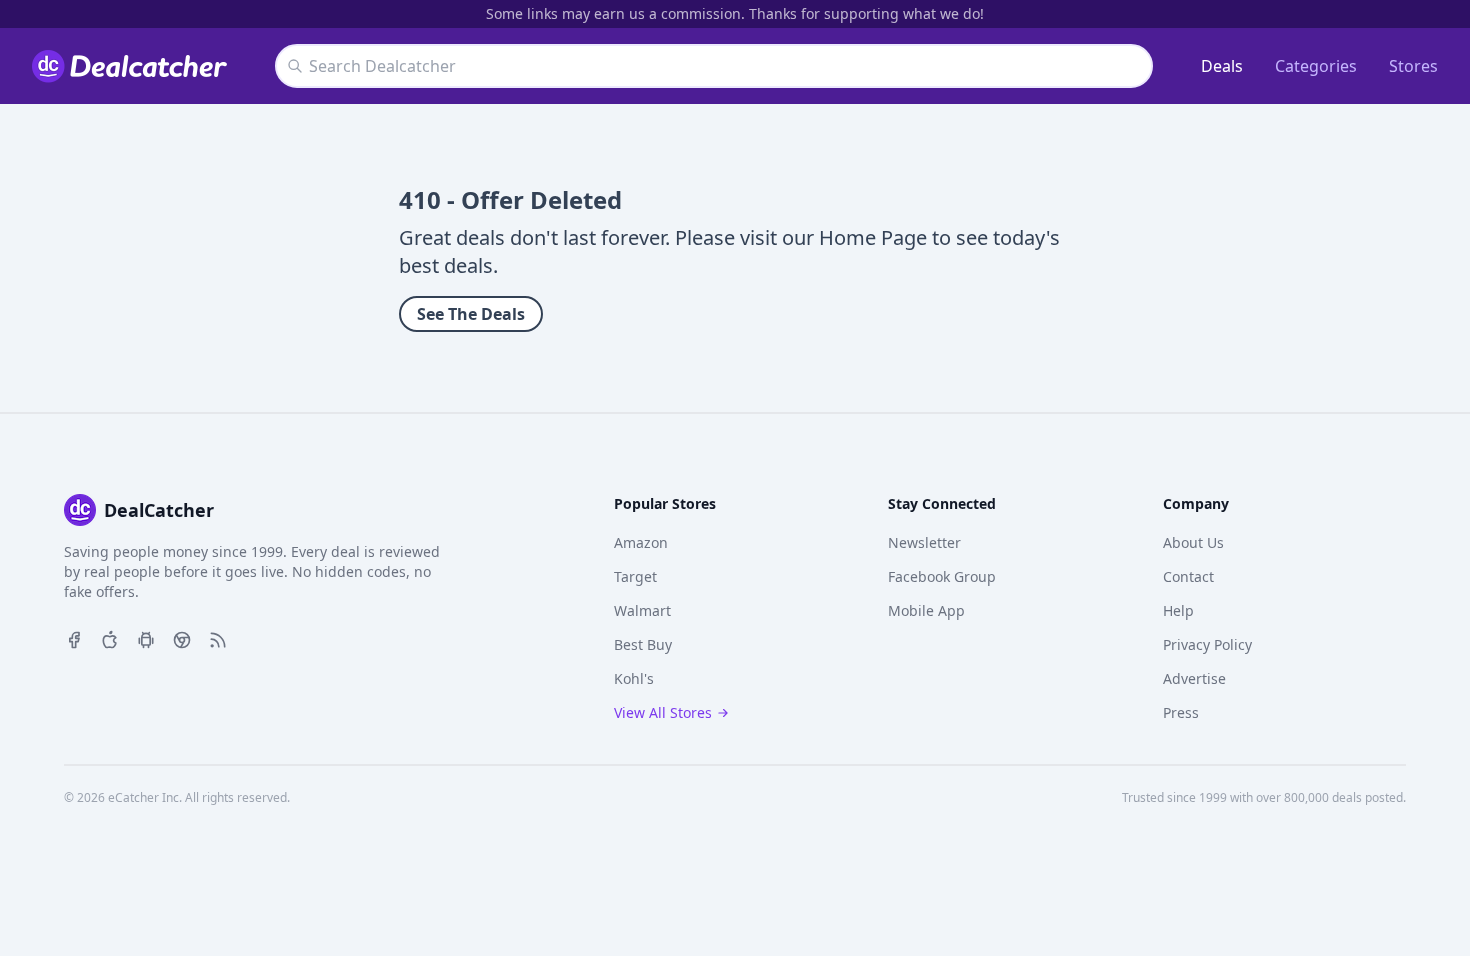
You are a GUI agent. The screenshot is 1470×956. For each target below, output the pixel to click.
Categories (1316, 66)
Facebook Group (942, 576)
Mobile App (926, 610)
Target (635, 576)
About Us (1193, 542)
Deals (1222, 66)
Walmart (642, 610)
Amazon (641, 542)
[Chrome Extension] (182, 638)
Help (1178, 610)
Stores (1413, 66)
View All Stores (663, 712)
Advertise (1194, 678)
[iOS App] (110, 638)
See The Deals (471, 314)
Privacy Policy (1207, 644)
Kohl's (634, 678)
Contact (1188, 576)
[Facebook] (74, 638)
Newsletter (924, 542)
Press (1181, 712)
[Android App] (146, 638)
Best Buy (643, 644)
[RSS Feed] (218, 638)
